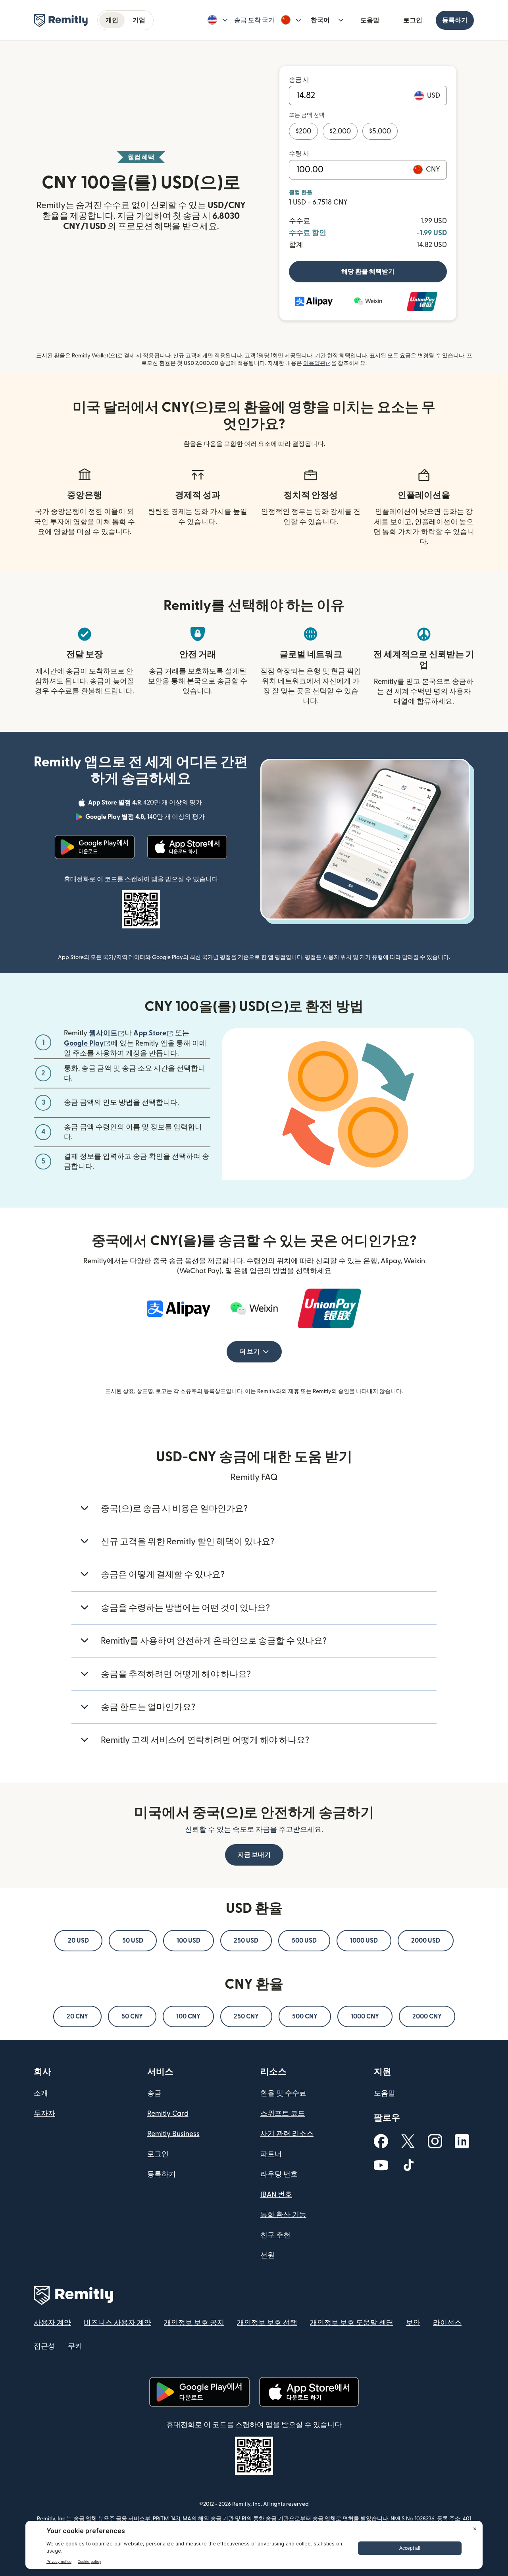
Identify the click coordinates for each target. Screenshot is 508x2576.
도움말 (370, 20)
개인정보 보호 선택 (267, 2323)
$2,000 (340, 131)
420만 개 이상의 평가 (146, 804)
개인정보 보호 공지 (194, 2323)
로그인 (413, 20)
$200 (303, 131)
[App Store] (187, 847)
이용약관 (317, 363)
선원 (267, 2255)
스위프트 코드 (283, 2114)
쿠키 (75, 2346)
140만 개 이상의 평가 (146, 818)
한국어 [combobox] (320, 20)
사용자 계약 (52, 2323)
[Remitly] (61, 21)
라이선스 (447, 2323)
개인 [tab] (112, 20)
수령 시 (299, 154)
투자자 (44, 2114)
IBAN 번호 (276, 2195)
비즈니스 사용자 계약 (117, 2323)
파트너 (271, 2154)
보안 (413, 2323)
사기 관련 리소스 (287, 2134)
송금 (154, 2093)
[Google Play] (95, 847)
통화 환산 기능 (283, 2215)
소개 (41, 2093)
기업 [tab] (139, 20)
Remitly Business (173, 2134)
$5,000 (380, 131)
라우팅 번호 (279, 2174)
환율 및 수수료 (283, 2093)
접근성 (44, 2346)
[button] (218, 20)
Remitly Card (168, 2114)
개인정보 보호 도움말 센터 (352, 2323)
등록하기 (455, 20)
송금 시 (299, 80)
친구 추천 (275, 2235)
